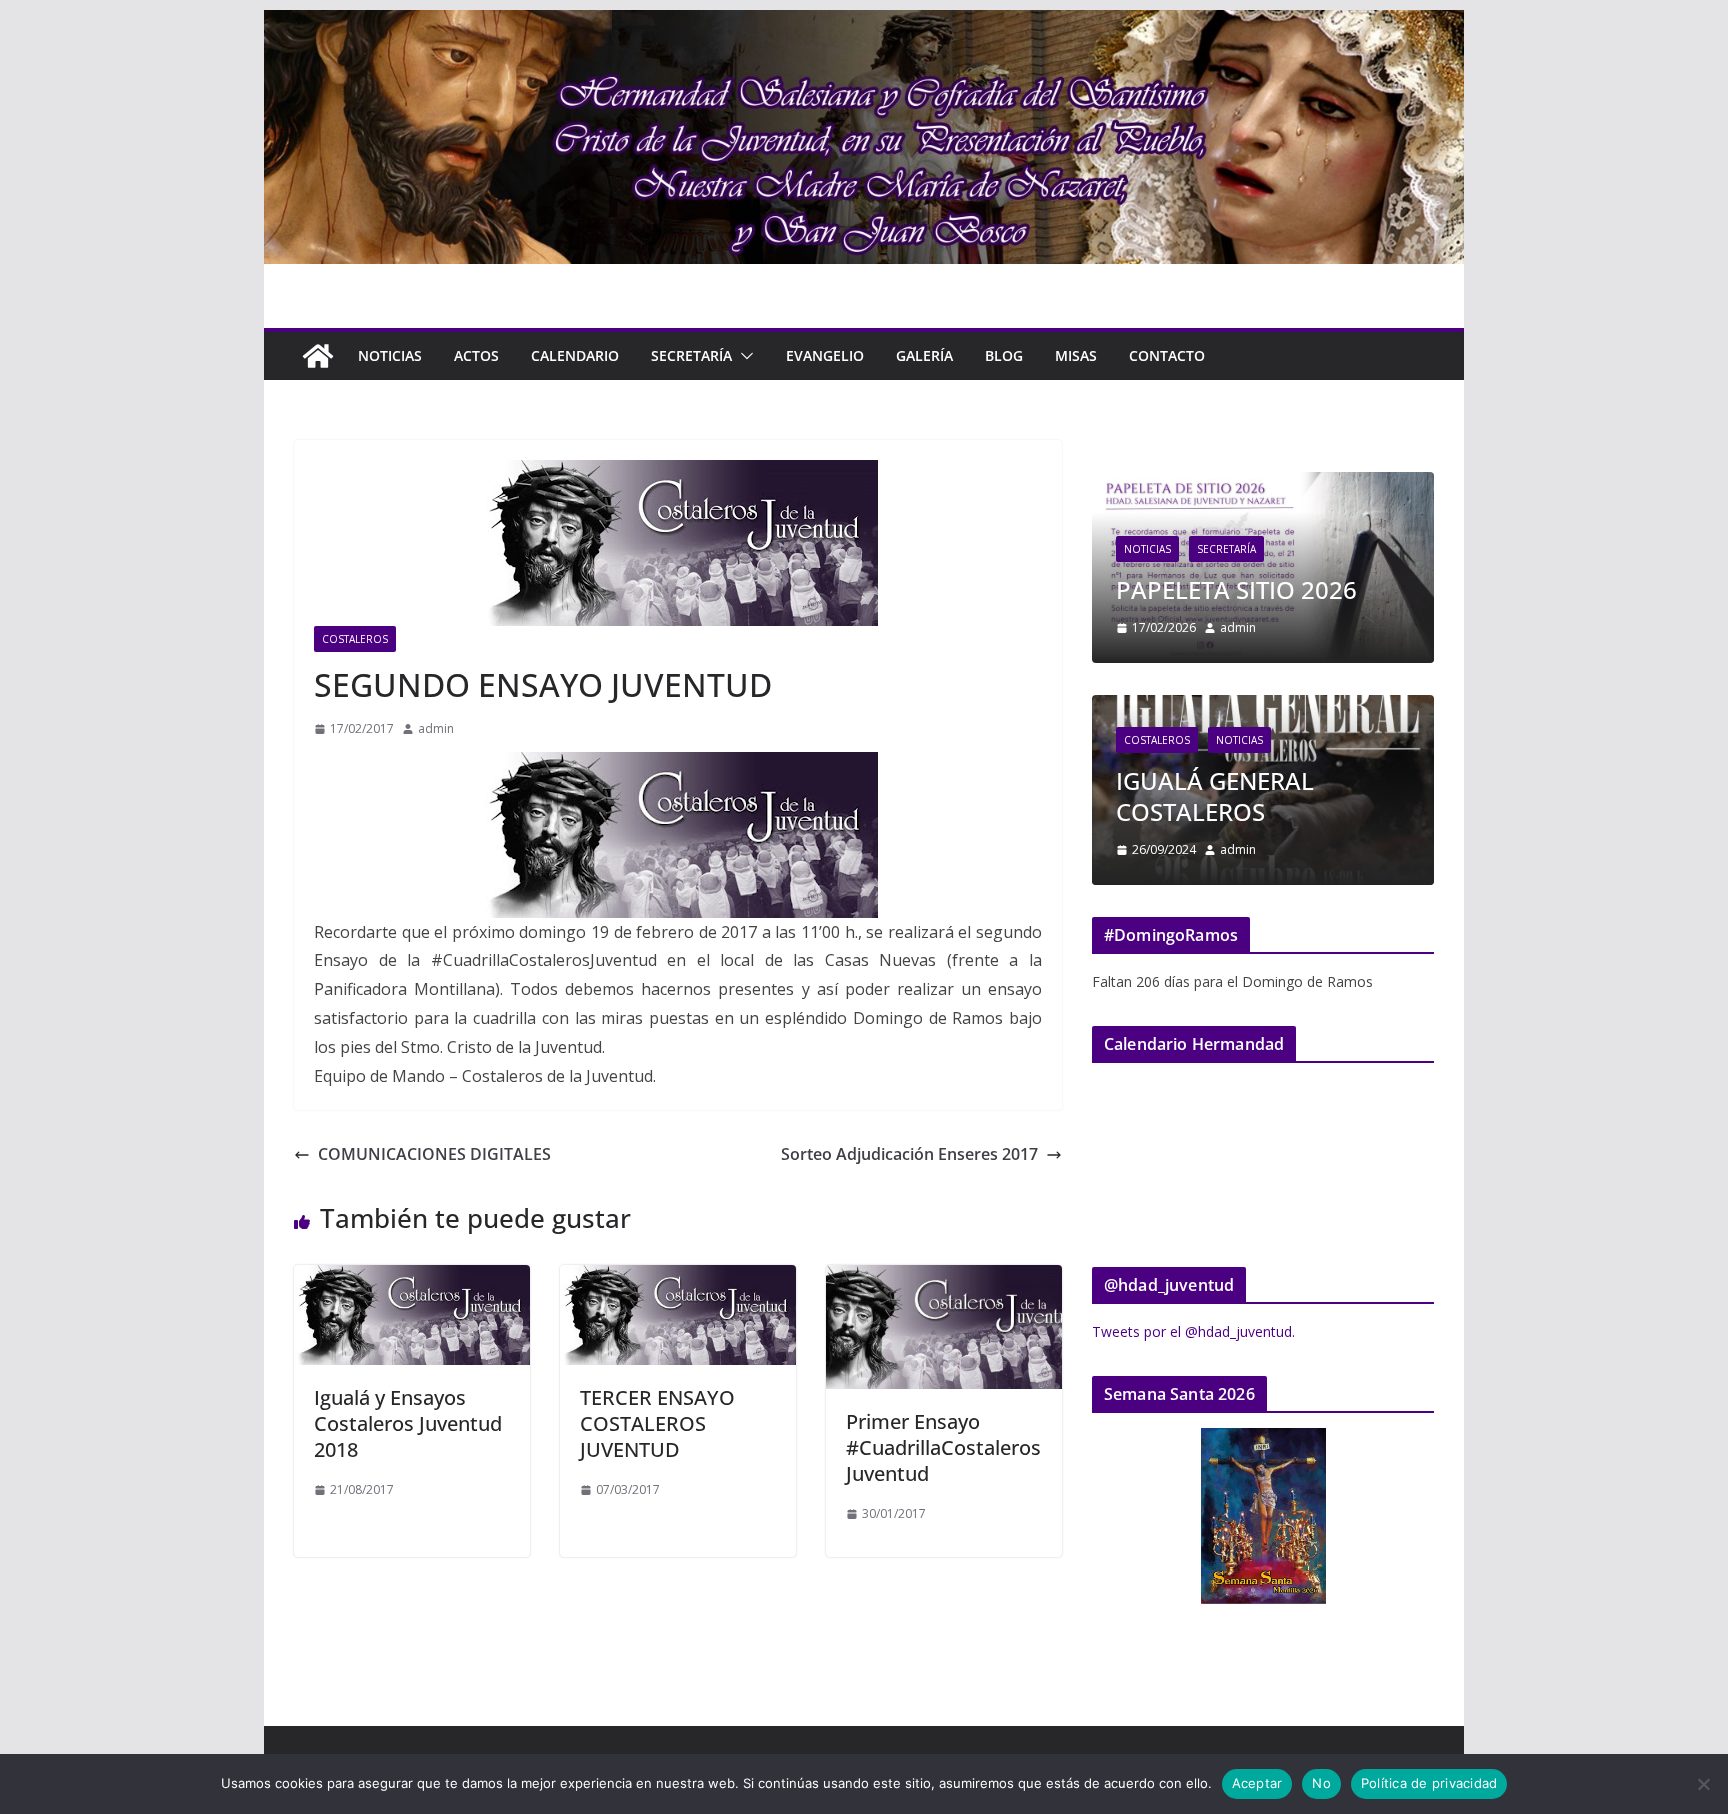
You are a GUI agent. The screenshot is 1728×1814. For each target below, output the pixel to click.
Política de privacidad (1429, 1783)
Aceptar (1257, 1783)
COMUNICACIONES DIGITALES (434, 1154)
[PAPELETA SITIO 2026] (1263, 484)
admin (436, 728)
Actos (476, 355)
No (1321, 1783)
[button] (743, 356)
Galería (924, 355)
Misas (1076, 355)
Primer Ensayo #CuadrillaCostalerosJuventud (943, 1447)
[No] (1703, 1784)
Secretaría (691, 355)
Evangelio (825, 355)
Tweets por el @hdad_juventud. (1193, 1331)
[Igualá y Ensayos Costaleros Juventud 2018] (412, 1279)
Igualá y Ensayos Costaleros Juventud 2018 (408, 1423)
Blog (1004, 355)
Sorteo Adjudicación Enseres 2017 (909, 1154)
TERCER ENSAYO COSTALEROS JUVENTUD (657, 1423)
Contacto (1167, 355)
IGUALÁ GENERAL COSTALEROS (1215, 796)
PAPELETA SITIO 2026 (1236, 589)
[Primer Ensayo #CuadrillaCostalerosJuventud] (944, 1279)
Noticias (390, 355)
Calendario (575, 355)
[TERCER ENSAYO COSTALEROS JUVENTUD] (678, 1279)
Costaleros (355, 639)
